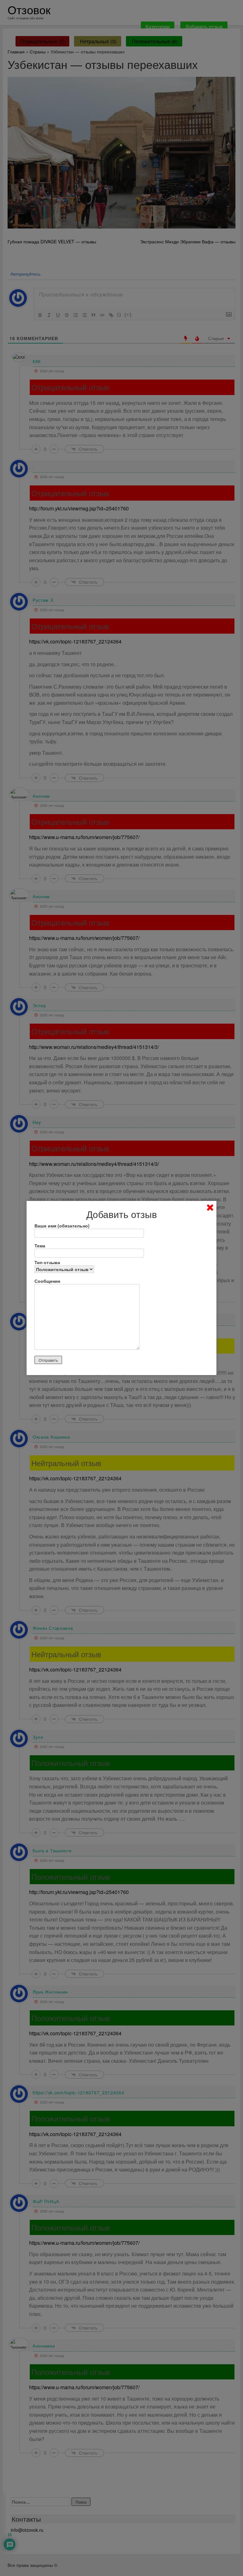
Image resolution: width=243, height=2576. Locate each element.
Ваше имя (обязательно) (62, 1226)
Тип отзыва (47, 1262)
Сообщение (47, 1281)
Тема (40, 1245)
